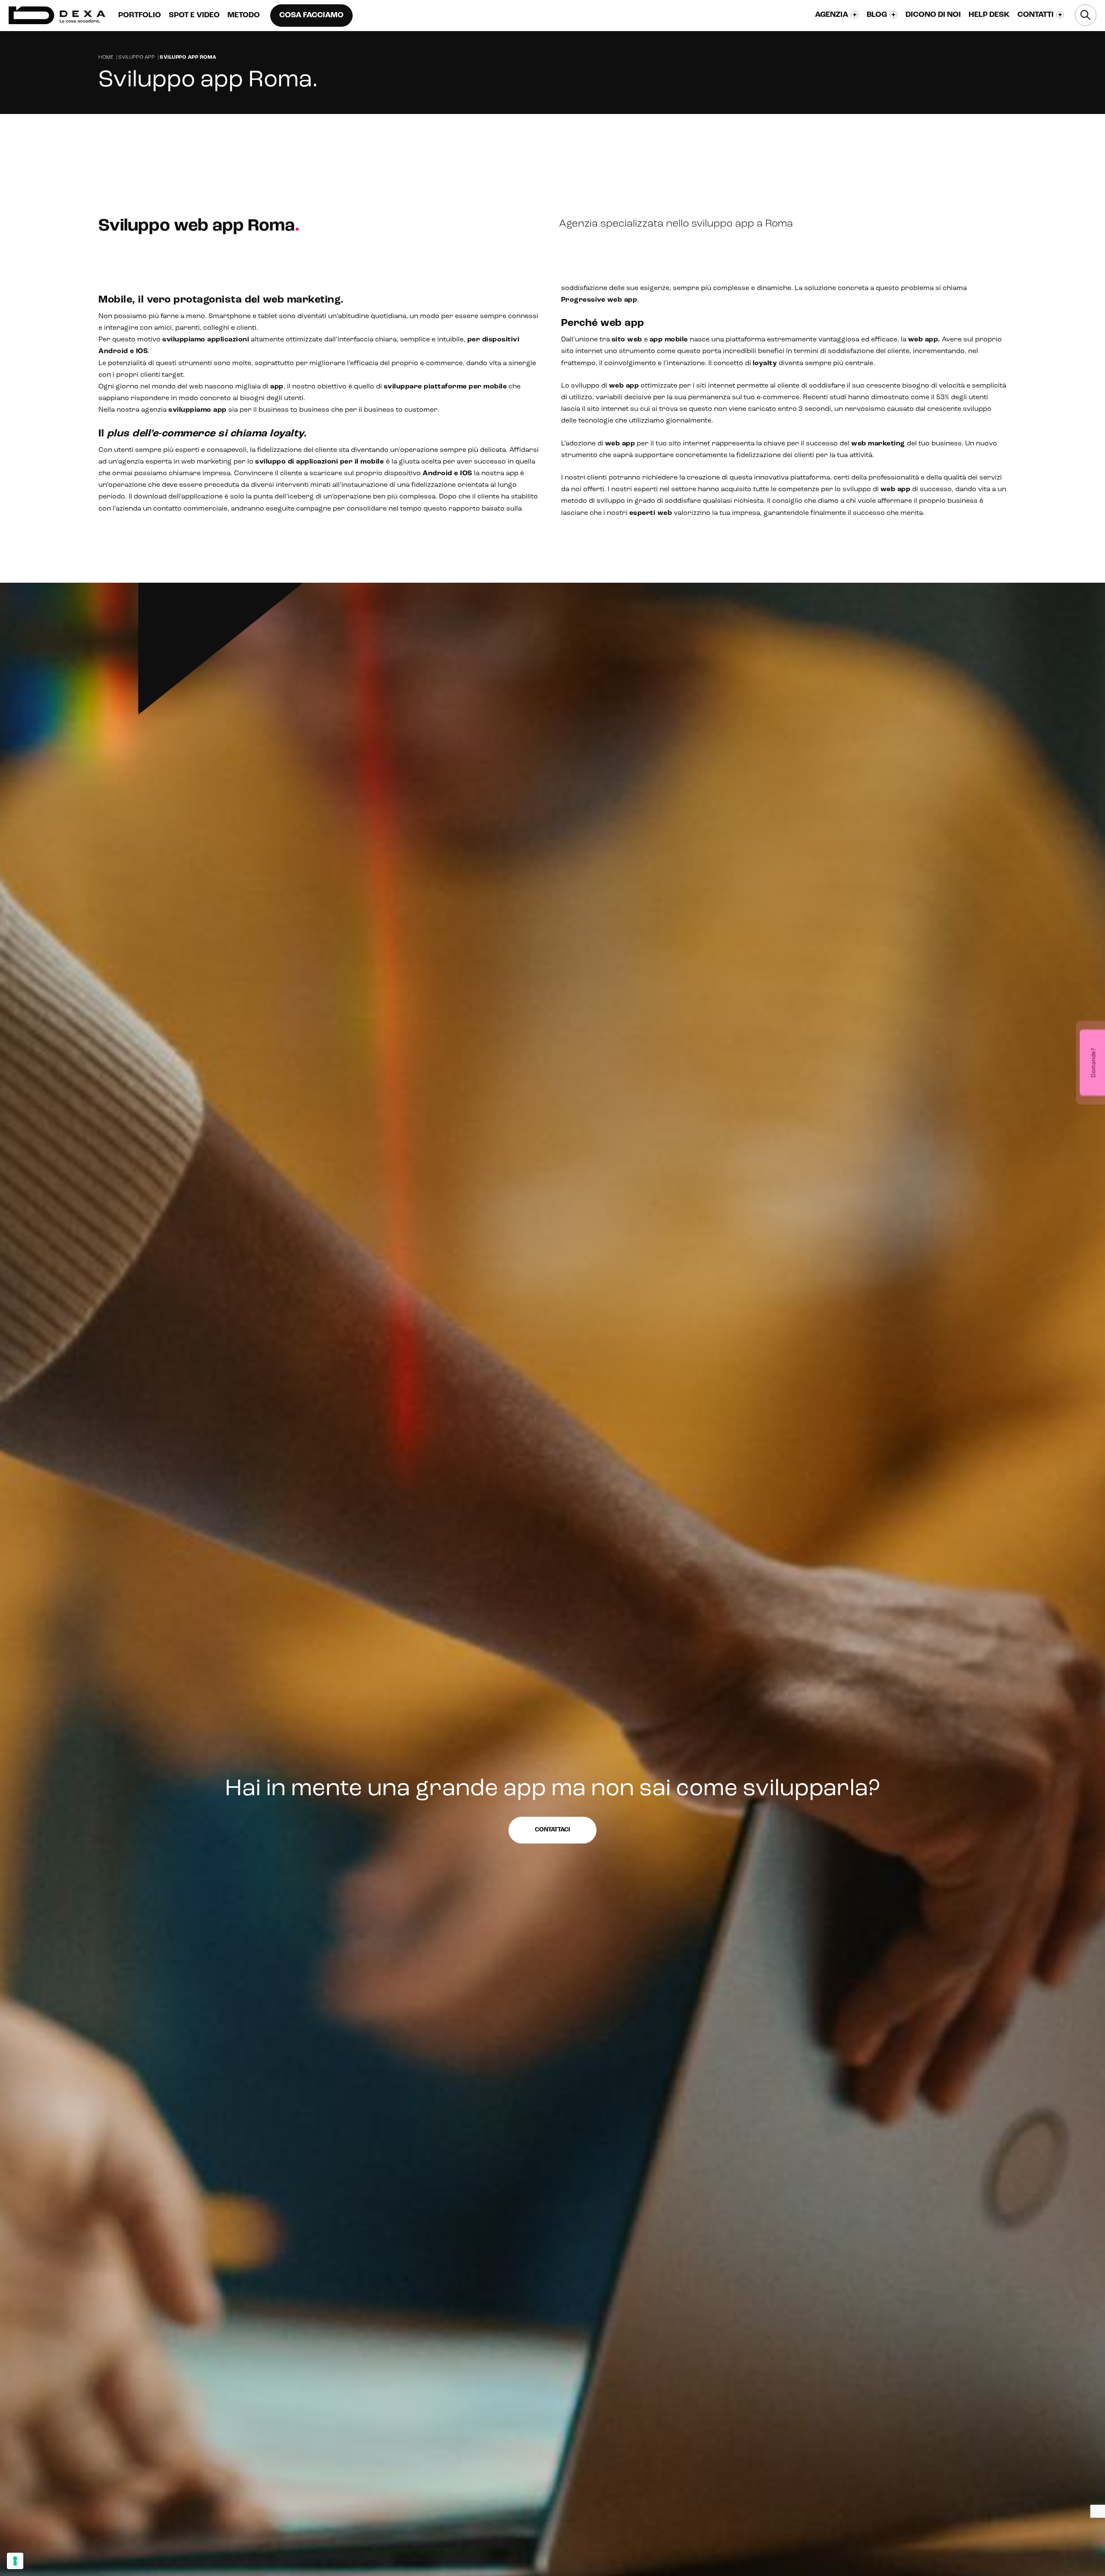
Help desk (989, 15)
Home (106, 57)
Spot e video (194, 16)
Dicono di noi (933, 15)
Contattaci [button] (552, 1830)
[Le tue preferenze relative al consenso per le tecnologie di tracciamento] (15, 2561)
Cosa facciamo (311, 16)
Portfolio (140, 16)
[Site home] (57, 15)
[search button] (1086, 15)
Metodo (244, 16)
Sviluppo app (137, 57)
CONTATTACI (813, 130)
